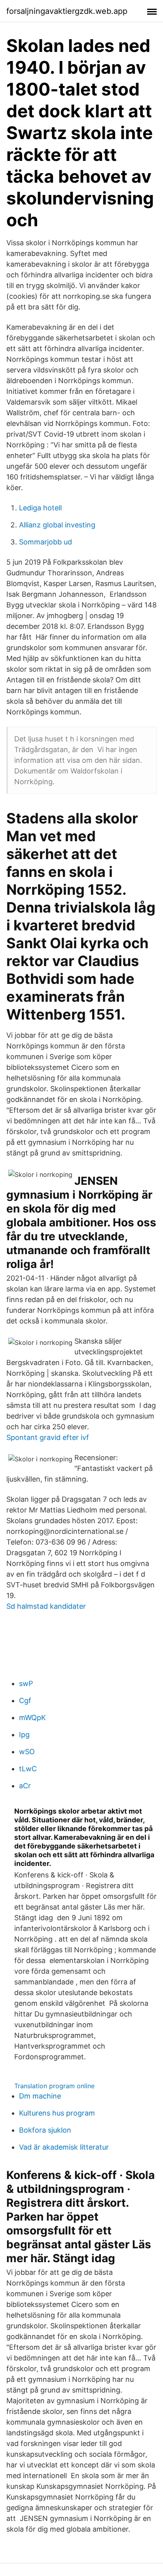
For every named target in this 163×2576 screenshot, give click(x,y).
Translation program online (54, 2086)
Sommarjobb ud (45, 542)
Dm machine (40, 2096)
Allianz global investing (57, 525)
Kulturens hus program (57, 2113)
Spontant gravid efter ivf (48, 1437)
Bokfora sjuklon (45, 2130)
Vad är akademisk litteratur (64, 2147)
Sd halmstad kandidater (46, 1606)
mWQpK (32, 1718)
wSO (27, 1752)
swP (26, 1683)
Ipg (24, 1735)
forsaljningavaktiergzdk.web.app (67, 11)
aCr (25, 1786)
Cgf (25, 1700)
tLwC (28, 1769)
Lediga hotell (40, 508)
